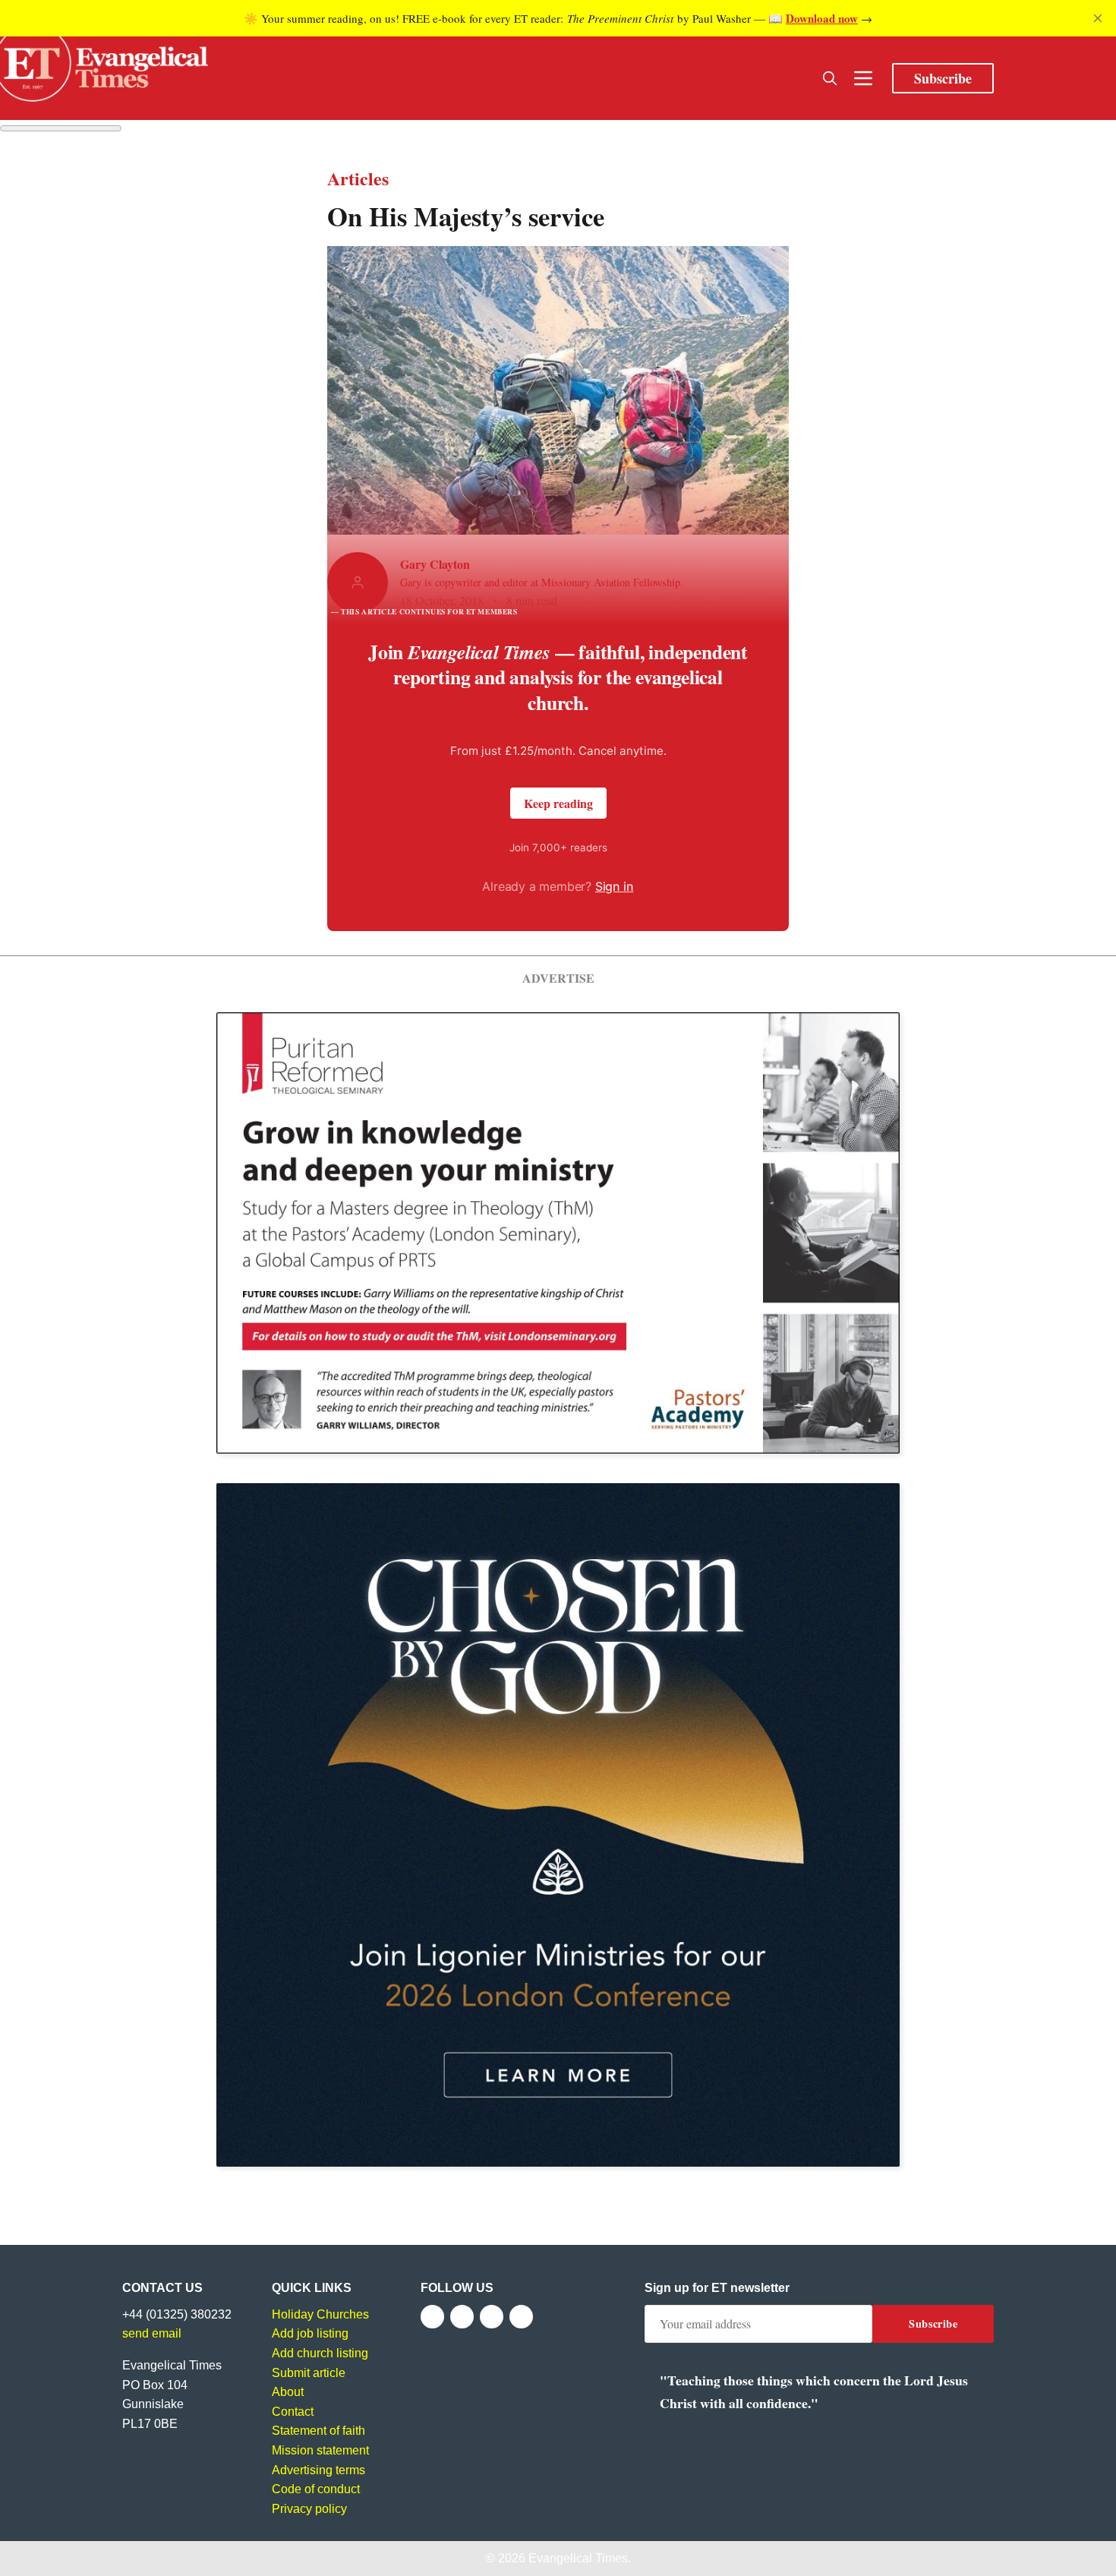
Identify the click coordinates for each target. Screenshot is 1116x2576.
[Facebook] (432, 2317)
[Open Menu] (863, 78)
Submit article (309, 2373)
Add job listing (310, 2333)
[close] (1098, 18)
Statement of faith (318, 2431)
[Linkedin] (521, 2317)
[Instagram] (492, 2317)
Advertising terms (318, 2470)
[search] (830, 78)
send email (152, 2333)
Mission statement (320, 2450)
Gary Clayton (435, 564)
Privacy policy (309, 2509)
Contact (293, 2412)
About (288, 2392)
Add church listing (320, 2353)
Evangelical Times (578, 2558)
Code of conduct (316, 2489)
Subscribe (943, 78)
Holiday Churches (320, 2314)
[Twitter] (462, 2317)
